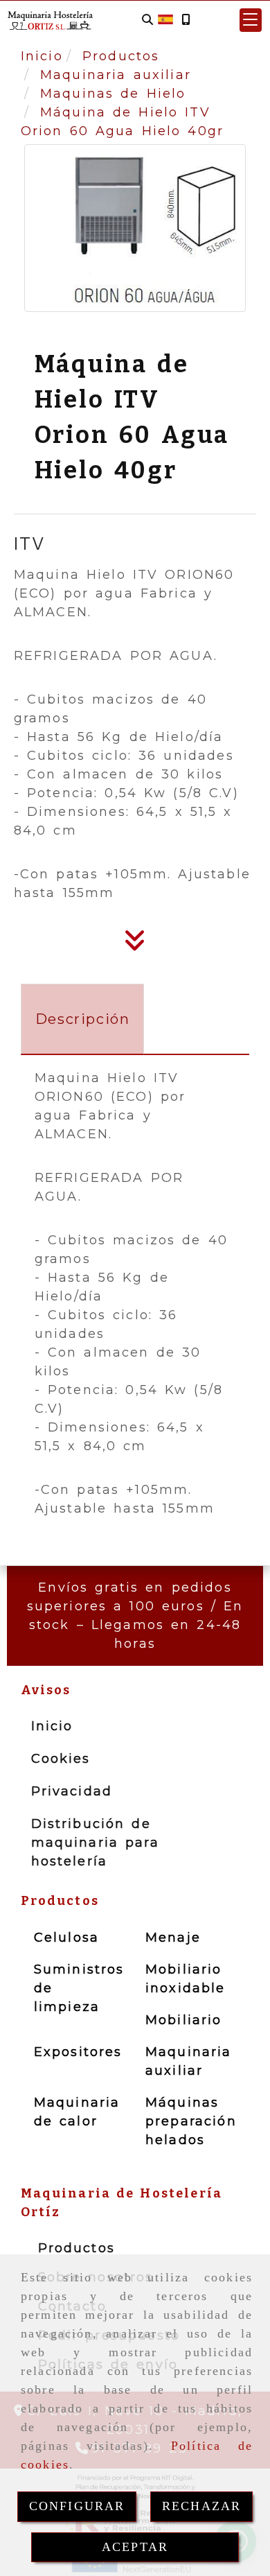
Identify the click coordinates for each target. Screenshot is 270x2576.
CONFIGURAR (77, 2506)
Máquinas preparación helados (191, 2121)
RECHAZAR (201, 2506)
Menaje (173, 1938)
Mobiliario (184, 2020)
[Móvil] (186, 20)
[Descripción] (135, 945)
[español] (165, 19)
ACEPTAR (135, 2547)
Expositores (78, 2052)
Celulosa (66, 1938)
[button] (251, 20)
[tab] (83, 1019)
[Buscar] (147, 20)
